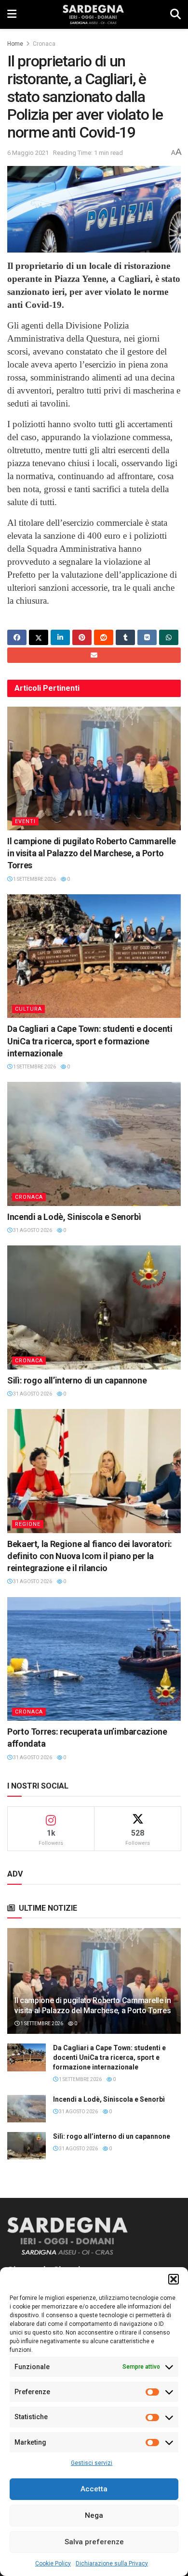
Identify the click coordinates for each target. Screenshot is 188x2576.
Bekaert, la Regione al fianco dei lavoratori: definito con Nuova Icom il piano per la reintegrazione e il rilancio (90, 1556)
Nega (94, 2515)
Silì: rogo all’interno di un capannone (77, 1380)
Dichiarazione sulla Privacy (112, 2563)
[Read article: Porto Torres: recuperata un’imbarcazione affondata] (94, 1659)
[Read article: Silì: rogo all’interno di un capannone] (94, 1307)
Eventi (25, 821)
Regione (28, 1524)
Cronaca (44, 44)
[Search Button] (175, 14)
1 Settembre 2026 (34, 879)
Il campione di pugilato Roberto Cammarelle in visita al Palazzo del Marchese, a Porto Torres (92, 853)
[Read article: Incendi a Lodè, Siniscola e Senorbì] (94, 1144)
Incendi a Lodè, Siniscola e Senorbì (74, 1217)
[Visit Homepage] (93, 14)
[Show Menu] (12, 14)
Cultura (28, 1009)
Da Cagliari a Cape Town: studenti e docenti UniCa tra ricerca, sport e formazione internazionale (90, 1041)
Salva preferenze (94, 2542)
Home (15, 44)
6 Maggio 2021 (28, 153)
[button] (174, 2279)
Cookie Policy (53, 2563)
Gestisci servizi (92, 2463)
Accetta (94, 2489)
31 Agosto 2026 (32, 1230)
